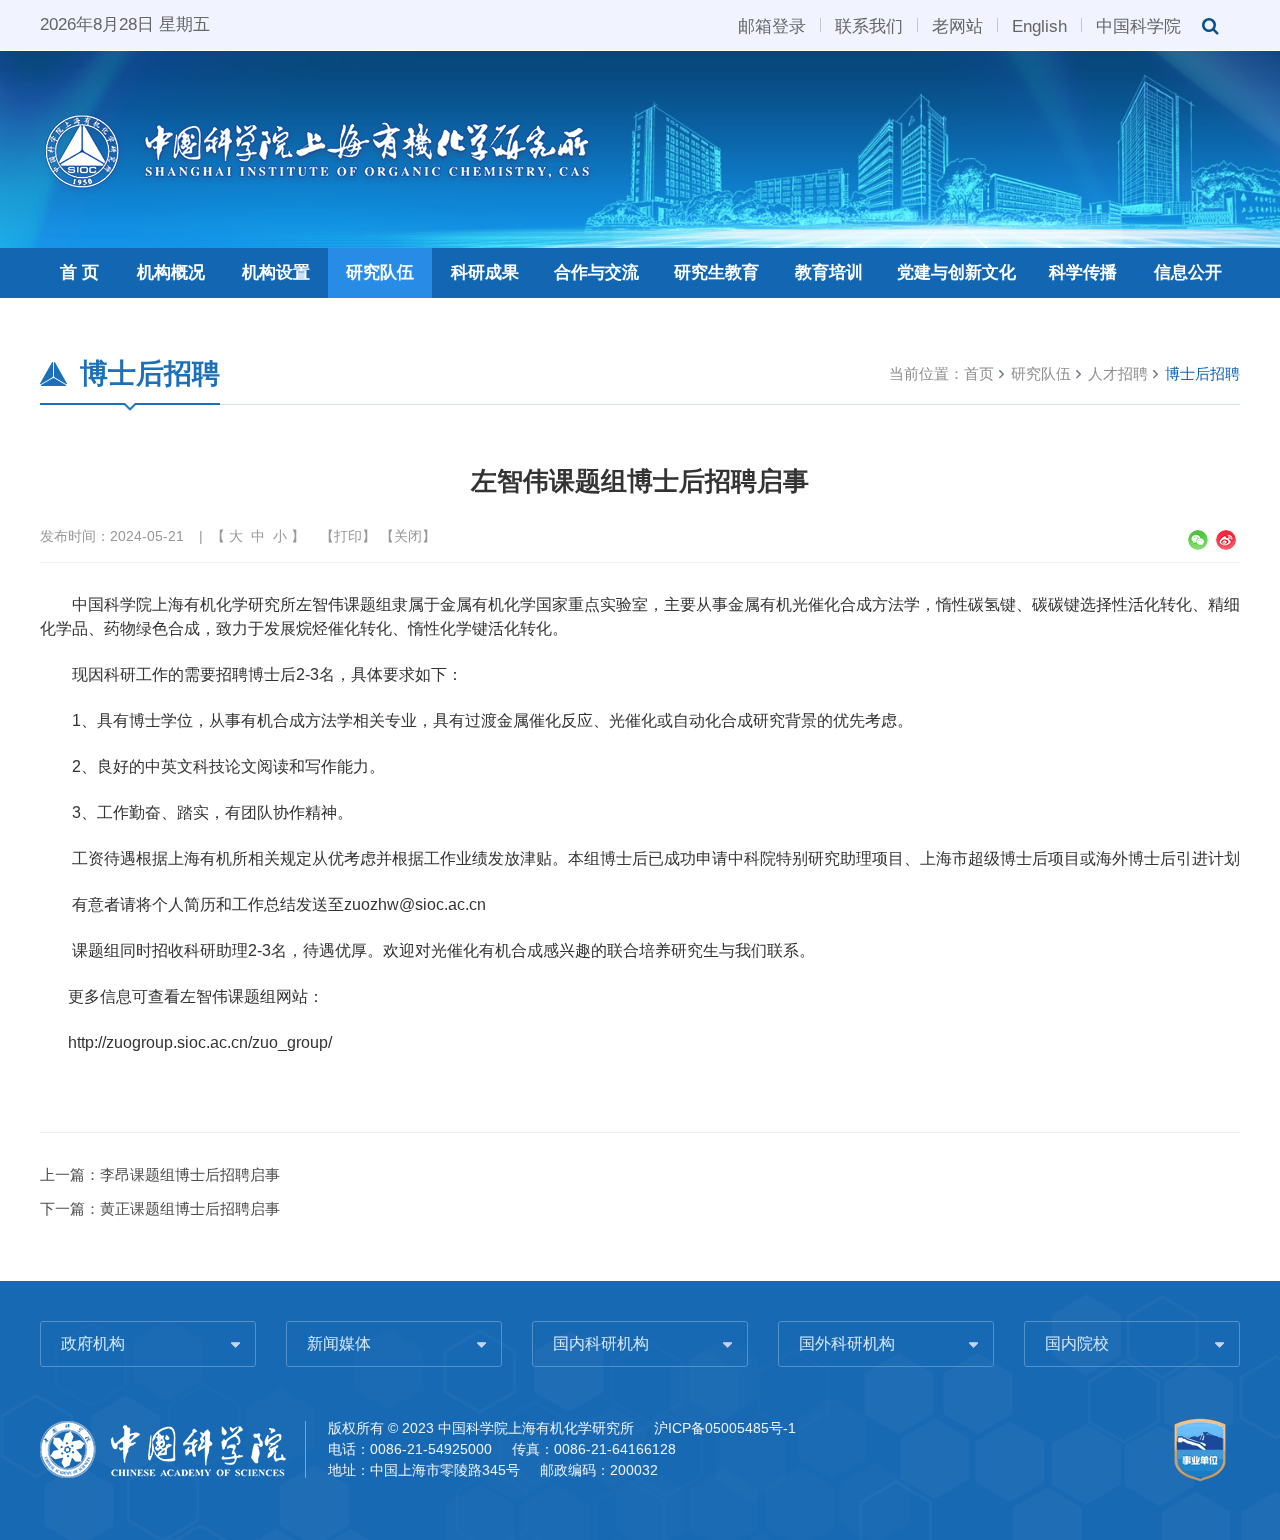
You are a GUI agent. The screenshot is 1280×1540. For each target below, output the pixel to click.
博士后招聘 (1202, 373)
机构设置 (276, 272)
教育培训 (829, 272)
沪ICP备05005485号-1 (725, 1428)
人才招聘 (1118, 373)
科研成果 (485, 272)
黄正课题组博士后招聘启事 (190, 1208)
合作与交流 (596, 272)
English (1039, 25)
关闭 (408, 536)
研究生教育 (716, 272)
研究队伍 (380, 272)
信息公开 (1188, 272)
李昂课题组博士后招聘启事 (190, 1174)
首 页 (79, 272)
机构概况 (171, 272)
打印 (348, 536)
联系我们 (869, 25)
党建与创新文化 (956, 272)
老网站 (957, 25)
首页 (979, 373)
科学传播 (1083, 272)
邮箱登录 (772, 25)
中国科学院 (1138, 25)
